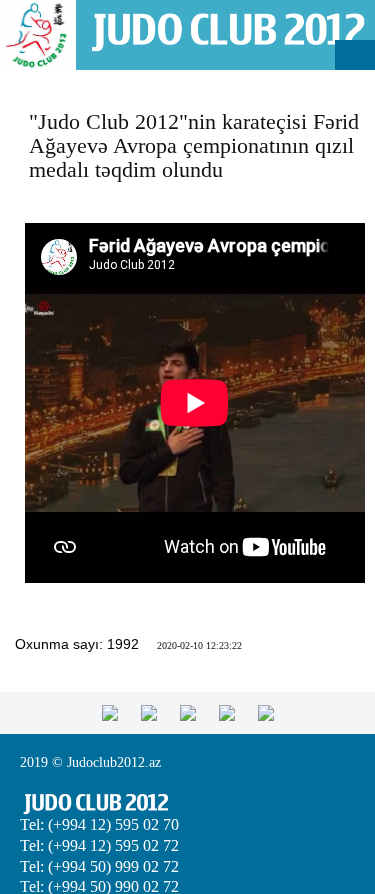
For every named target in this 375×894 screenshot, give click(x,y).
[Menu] (355, 55)
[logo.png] (227, 30)
